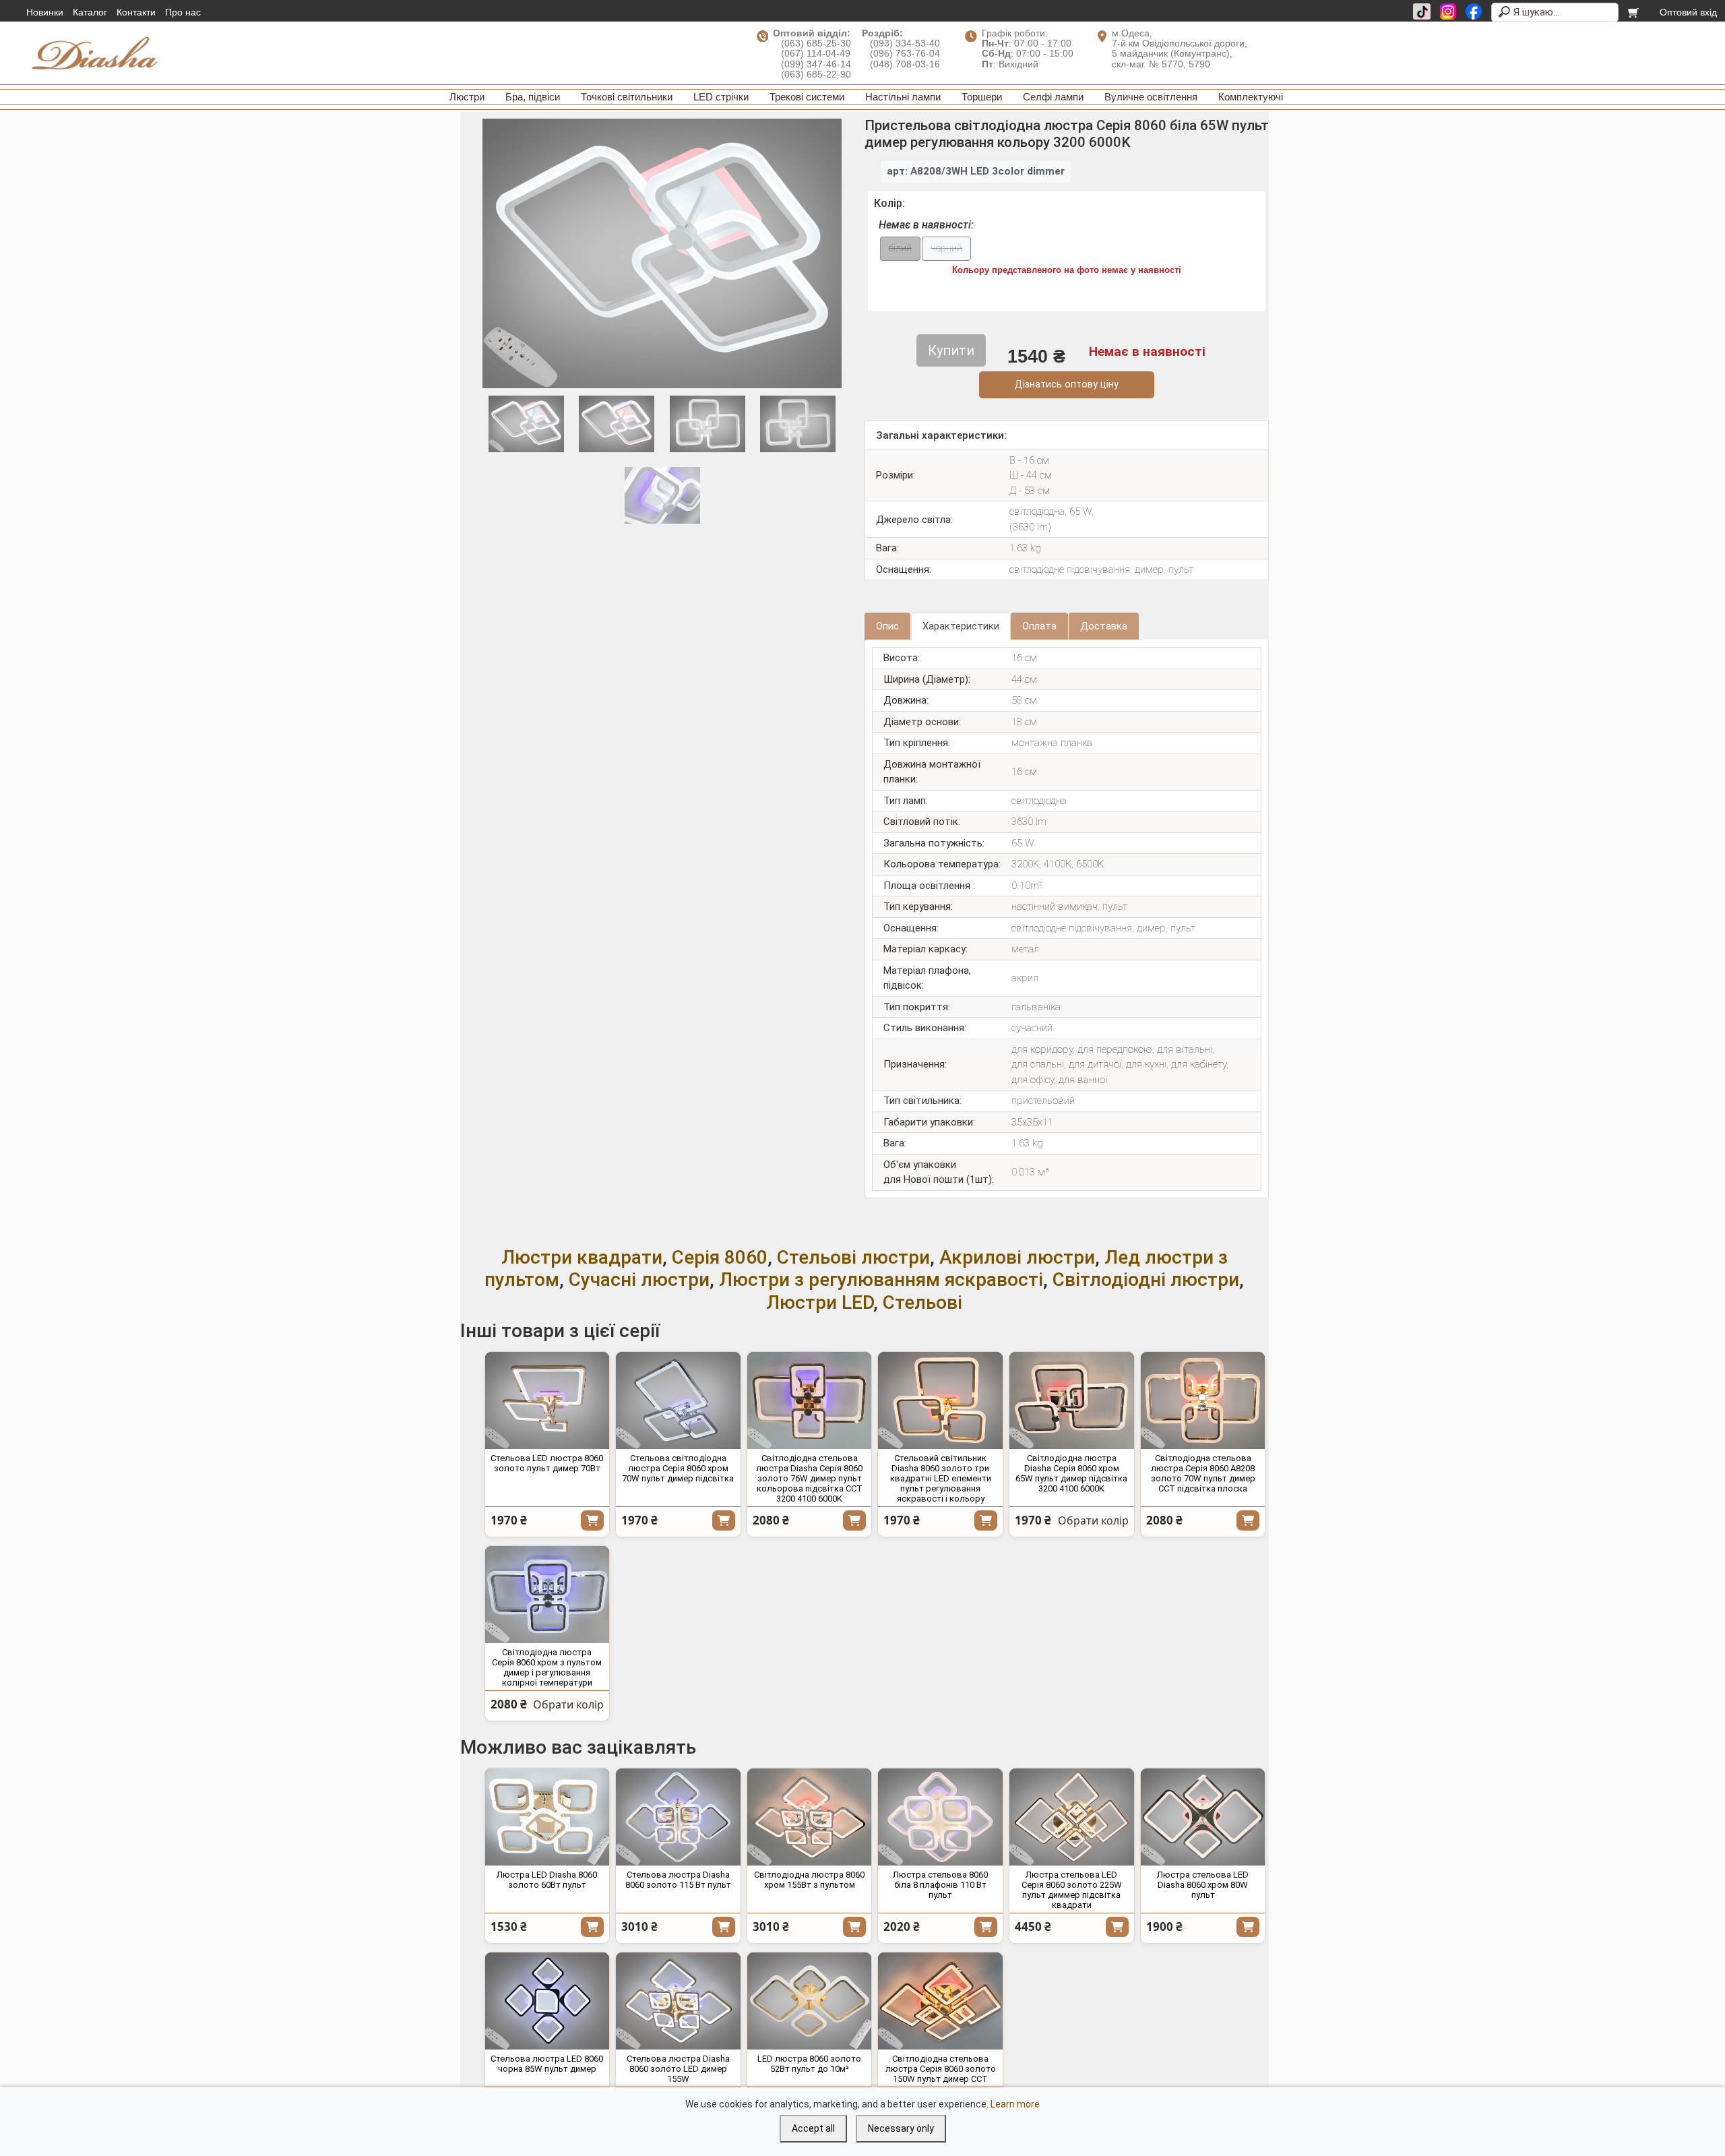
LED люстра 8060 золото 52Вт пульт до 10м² (809, 2064)
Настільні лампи (903, 97)
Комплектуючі (1251, 97)
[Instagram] (1448, 11)
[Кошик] (1634, 12)
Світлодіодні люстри (1146, 1280)
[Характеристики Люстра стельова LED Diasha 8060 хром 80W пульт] (1203, 1817)
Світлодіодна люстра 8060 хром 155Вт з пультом (809, 1880)
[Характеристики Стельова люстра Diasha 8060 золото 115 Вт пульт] (678, 1817)
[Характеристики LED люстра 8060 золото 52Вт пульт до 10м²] (810, 2001)
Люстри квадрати (582, 1257)
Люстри (467, 97)
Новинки (45, 12)
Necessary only (901, 2128)
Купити (592, 1520)
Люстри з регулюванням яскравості (881, 1280)
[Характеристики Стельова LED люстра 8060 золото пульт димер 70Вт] (547, 1400)
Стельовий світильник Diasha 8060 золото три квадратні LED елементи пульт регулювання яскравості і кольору (941, 1478)
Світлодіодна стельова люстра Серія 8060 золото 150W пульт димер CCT (941, 2069)
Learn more (1015, 2104)
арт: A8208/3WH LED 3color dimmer (976, 171)
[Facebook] (1474, 11)
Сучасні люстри (639, 1280)
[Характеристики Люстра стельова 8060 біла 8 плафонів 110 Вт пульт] (940, 1817)
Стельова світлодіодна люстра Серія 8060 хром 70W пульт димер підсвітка (678, 1468)
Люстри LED (820, 1302)
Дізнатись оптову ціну (1067, 384)
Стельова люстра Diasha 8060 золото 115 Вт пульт (678, 1880)
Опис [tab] (887, 626)
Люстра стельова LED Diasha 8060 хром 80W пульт (1203, 1885)
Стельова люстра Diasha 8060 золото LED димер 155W (678, 2069)
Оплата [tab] (1039, 626)
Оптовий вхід (1688, 12)
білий (900, 248)
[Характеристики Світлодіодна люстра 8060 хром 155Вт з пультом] (810, 1817)
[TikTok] (1422, 11)
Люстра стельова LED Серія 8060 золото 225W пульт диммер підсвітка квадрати (1072, 1890)
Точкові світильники (627, 97)
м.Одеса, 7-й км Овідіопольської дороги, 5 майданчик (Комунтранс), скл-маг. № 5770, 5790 (1180, 49)
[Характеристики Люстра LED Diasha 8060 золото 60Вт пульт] (547, 1817)
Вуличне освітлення (1151, 97)
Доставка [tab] (1104, 626)
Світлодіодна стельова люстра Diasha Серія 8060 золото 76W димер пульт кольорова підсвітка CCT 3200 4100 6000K (809, 1478)
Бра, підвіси (533, 97)
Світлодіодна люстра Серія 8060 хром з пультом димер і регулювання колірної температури (547, 1667)
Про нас (183, 12)
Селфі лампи (1053, 97)
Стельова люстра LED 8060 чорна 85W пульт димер (547, 2064)
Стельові (922, 1302)
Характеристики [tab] (961, 626)
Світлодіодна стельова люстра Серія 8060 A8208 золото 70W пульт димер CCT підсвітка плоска (1203, 1473)
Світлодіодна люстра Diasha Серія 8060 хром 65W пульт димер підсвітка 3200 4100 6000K (1071, 1473)
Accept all (813, 2128)
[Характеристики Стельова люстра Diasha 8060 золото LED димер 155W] (678, 2001)
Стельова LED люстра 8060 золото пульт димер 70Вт (547, 1463)
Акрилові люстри (1017, 1257)
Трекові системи (807, 97)
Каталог (90, 12)
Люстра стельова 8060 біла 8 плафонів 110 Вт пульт (940, 1885)
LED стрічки (721, 97)
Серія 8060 (720, 1257)
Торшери (982, 97)
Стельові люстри (853, 1257)
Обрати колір (1093, 1520)
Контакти (136, 12)
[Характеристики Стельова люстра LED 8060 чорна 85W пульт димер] (547, 2001)
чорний (946, 248)
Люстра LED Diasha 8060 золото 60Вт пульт (547, 1880)
